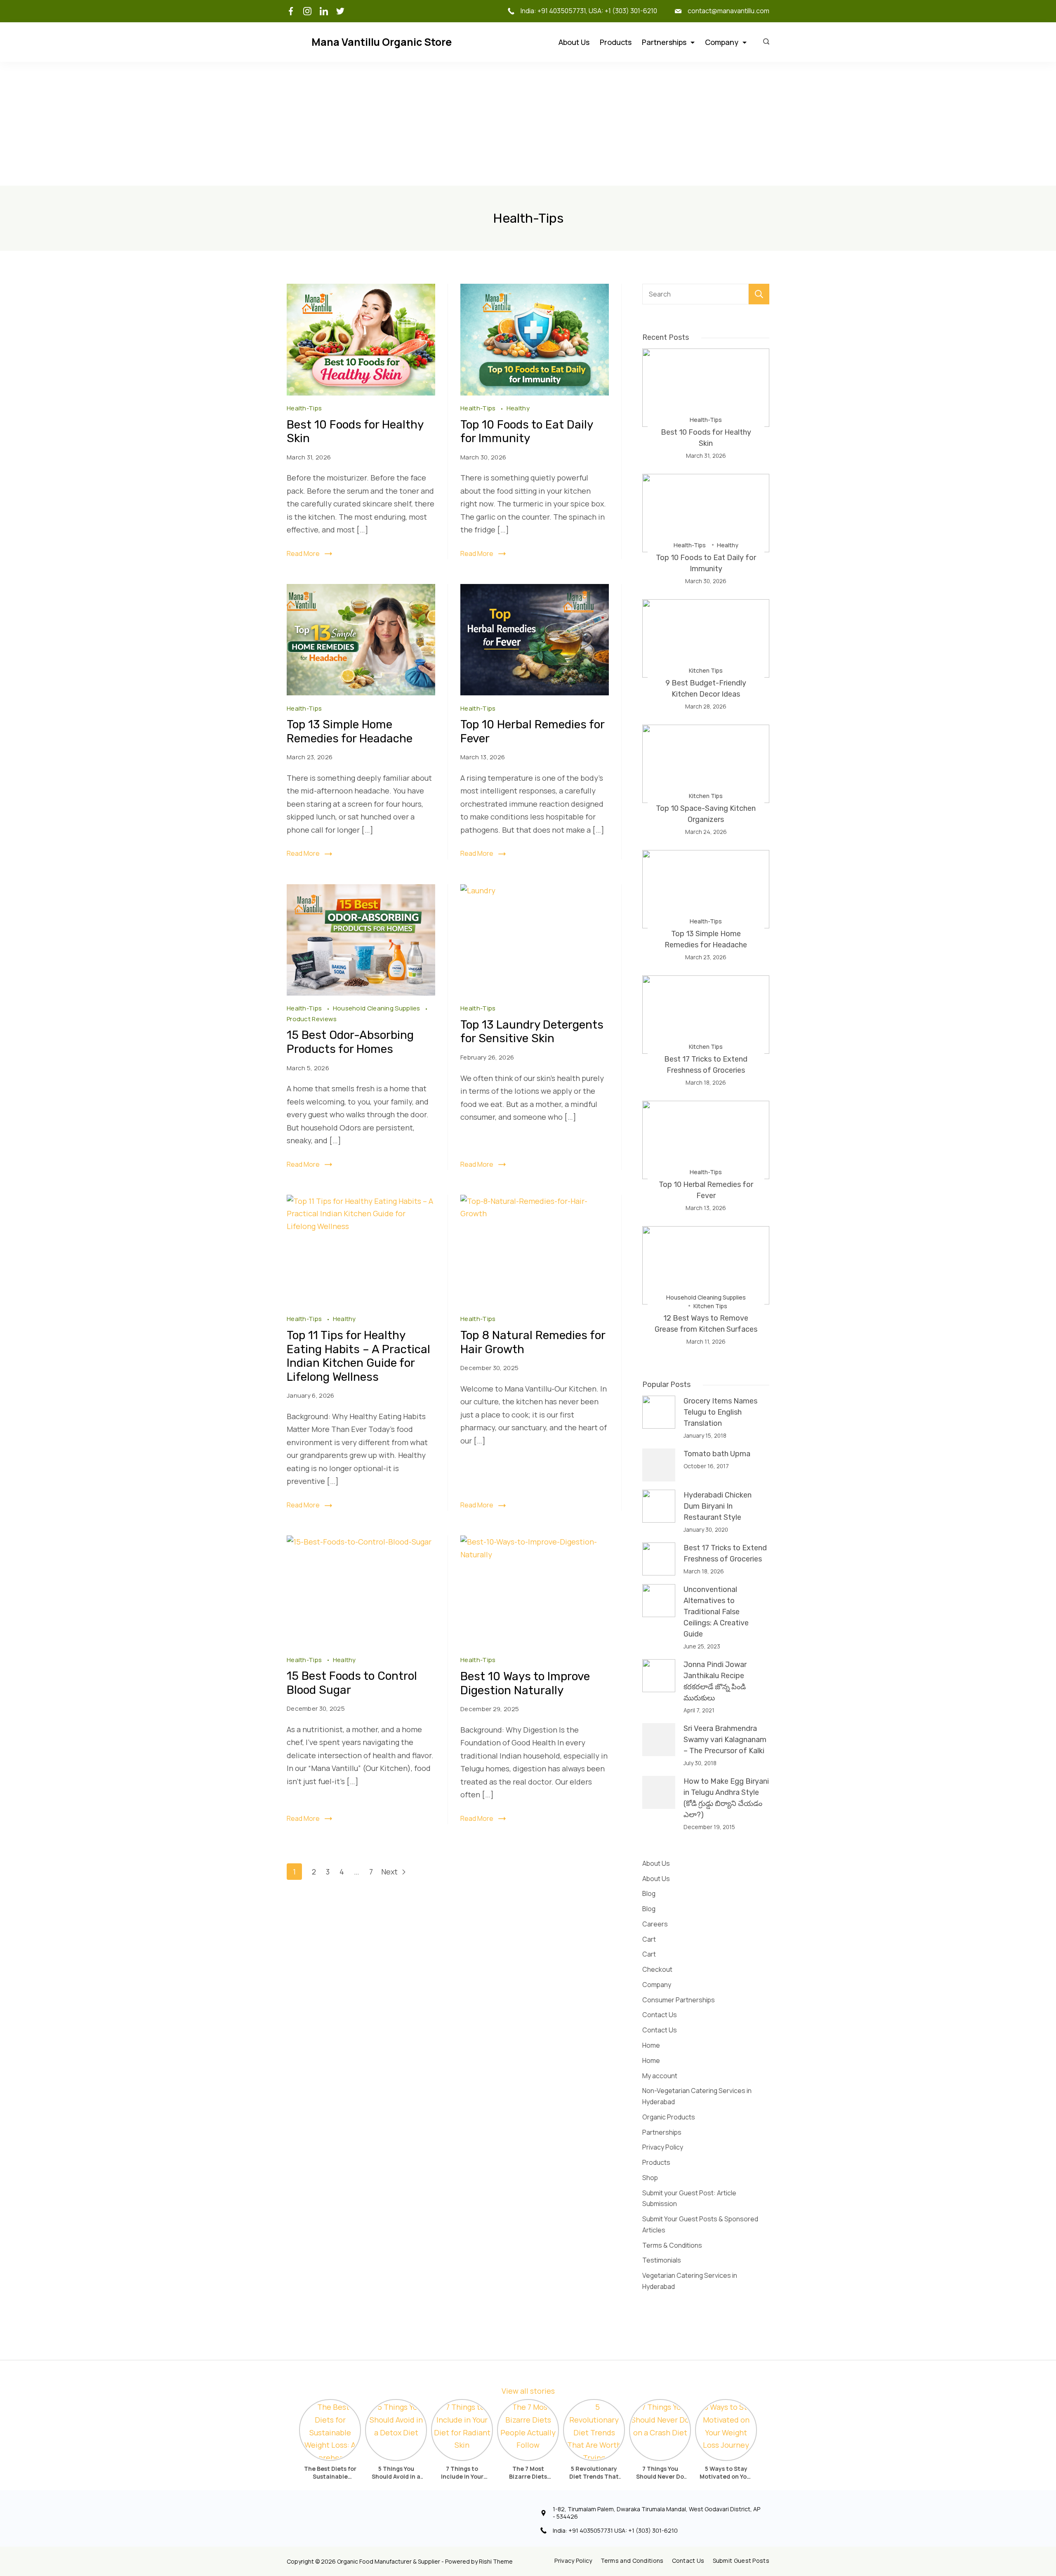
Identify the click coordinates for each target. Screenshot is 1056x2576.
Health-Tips (304, 408)
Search (759, 294)
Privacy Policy (663, 2147)
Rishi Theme (496, 2561)
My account (660, 2076)
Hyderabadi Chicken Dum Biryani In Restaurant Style (718, 1506)
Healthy (518, 408)
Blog (649, 1893)
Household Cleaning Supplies (377, 1008)
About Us (574, 42)
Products (616, 42)
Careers (655, 1924)
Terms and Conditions (632, 2561)
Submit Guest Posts (741, 2561)
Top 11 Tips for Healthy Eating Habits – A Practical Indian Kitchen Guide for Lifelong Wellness (358, 1356)
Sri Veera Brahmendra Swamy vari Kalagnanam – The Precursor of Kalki (725, 1740)
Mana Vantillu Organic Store (382, 42)
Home (651, 2045)
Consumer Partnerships (679, 2000)
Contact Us (660, 2015)
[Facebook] (291, 11)
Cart (649, 1939)
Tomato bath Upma (717, 1454)
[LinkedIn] (324, 11)
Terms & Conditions (672, 2245)
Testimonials (662, 2260)
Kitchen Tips (706, 670)
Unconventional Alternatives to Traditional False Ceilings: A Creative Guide (716, 1612)
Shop (650, 2178)
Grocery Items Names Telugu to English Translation (720, 1412)
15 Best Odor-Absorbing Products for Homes (350, 1042)
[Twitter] (340, 11)
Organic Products (669, 2117)
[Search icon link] (764, 42)
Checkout (657, 1969)
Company (722, 42)
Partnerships (664, 42)
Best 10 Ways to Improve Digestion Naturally (525, 1683)
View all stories (528, 2391)
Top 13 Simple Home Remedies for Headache (350, 731)
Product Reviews (312, 1019)
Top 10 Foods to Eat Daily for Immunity (527, 432)
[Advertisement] (528, 124)
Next (390, 1872)
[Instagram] (307, 11)
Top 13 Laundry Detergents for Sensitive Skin (532, 1032)
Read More (303, 553)
